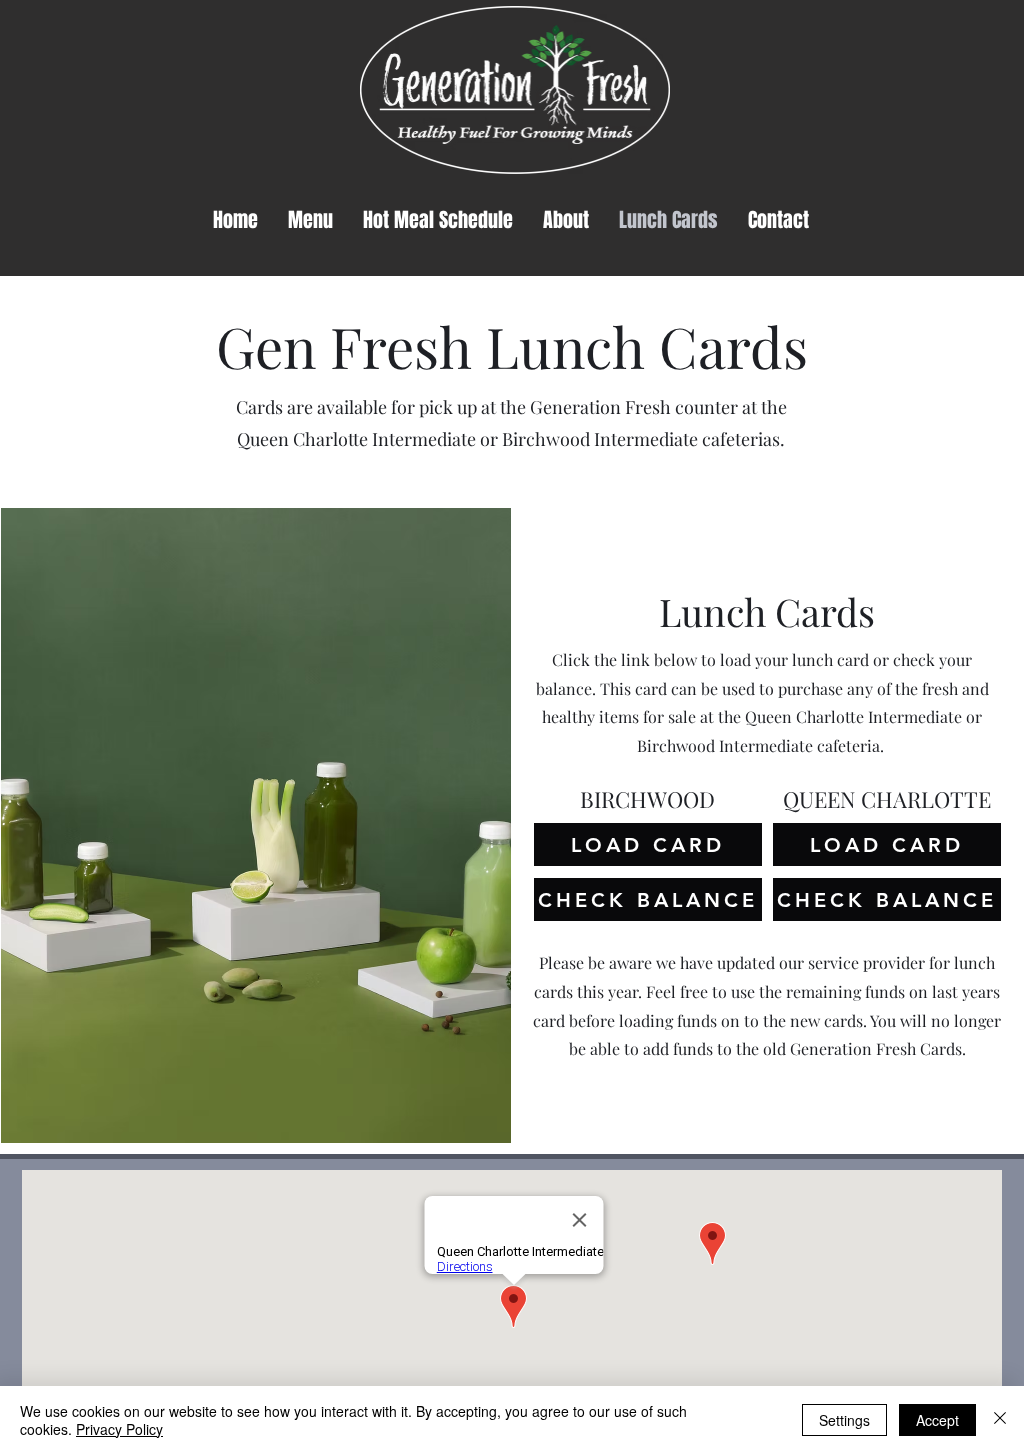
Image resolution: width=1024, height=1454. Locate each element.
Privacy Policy (119, 1429)
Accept (937, 1420)
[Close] (1000, 1420)
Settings (844, 1420)
